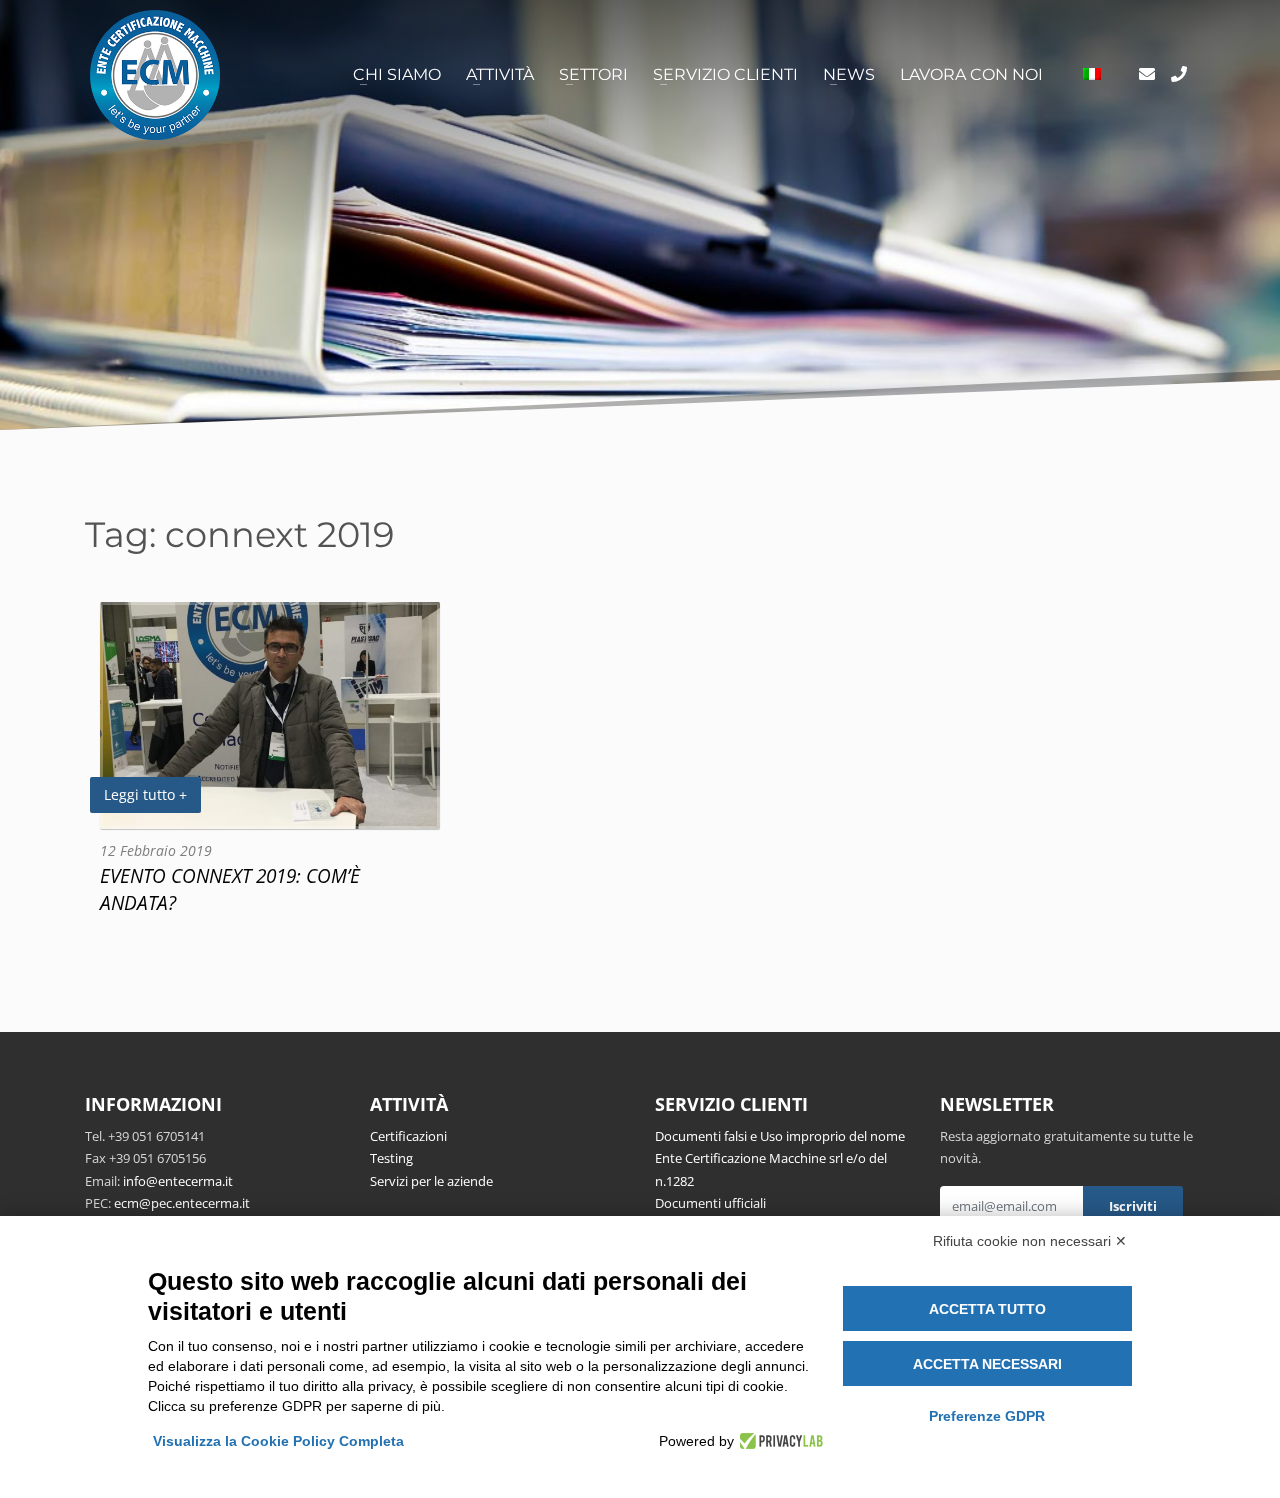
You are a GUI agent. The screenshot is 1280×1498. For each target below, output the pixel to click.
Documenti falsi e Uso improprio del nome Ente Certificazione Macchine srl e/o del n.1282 (780, 1158)
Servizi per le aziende (431, 1181)
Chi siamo (397, 74)
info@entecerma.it (178, 1181)
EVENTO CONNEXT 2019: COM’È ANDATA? (230, 889)
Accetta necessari (987, 1364)
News (849, 74)
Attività (500, 74)
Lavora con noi (971, 74)
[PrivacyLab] (778, 1441)
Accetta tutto (987, 1309)
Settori (593, 74)
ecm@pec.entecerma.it (182, 1203)
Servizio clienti (725, 74)
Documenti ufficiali (710, 1203)
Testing (391, 1158)
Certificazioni (408, 1136)
